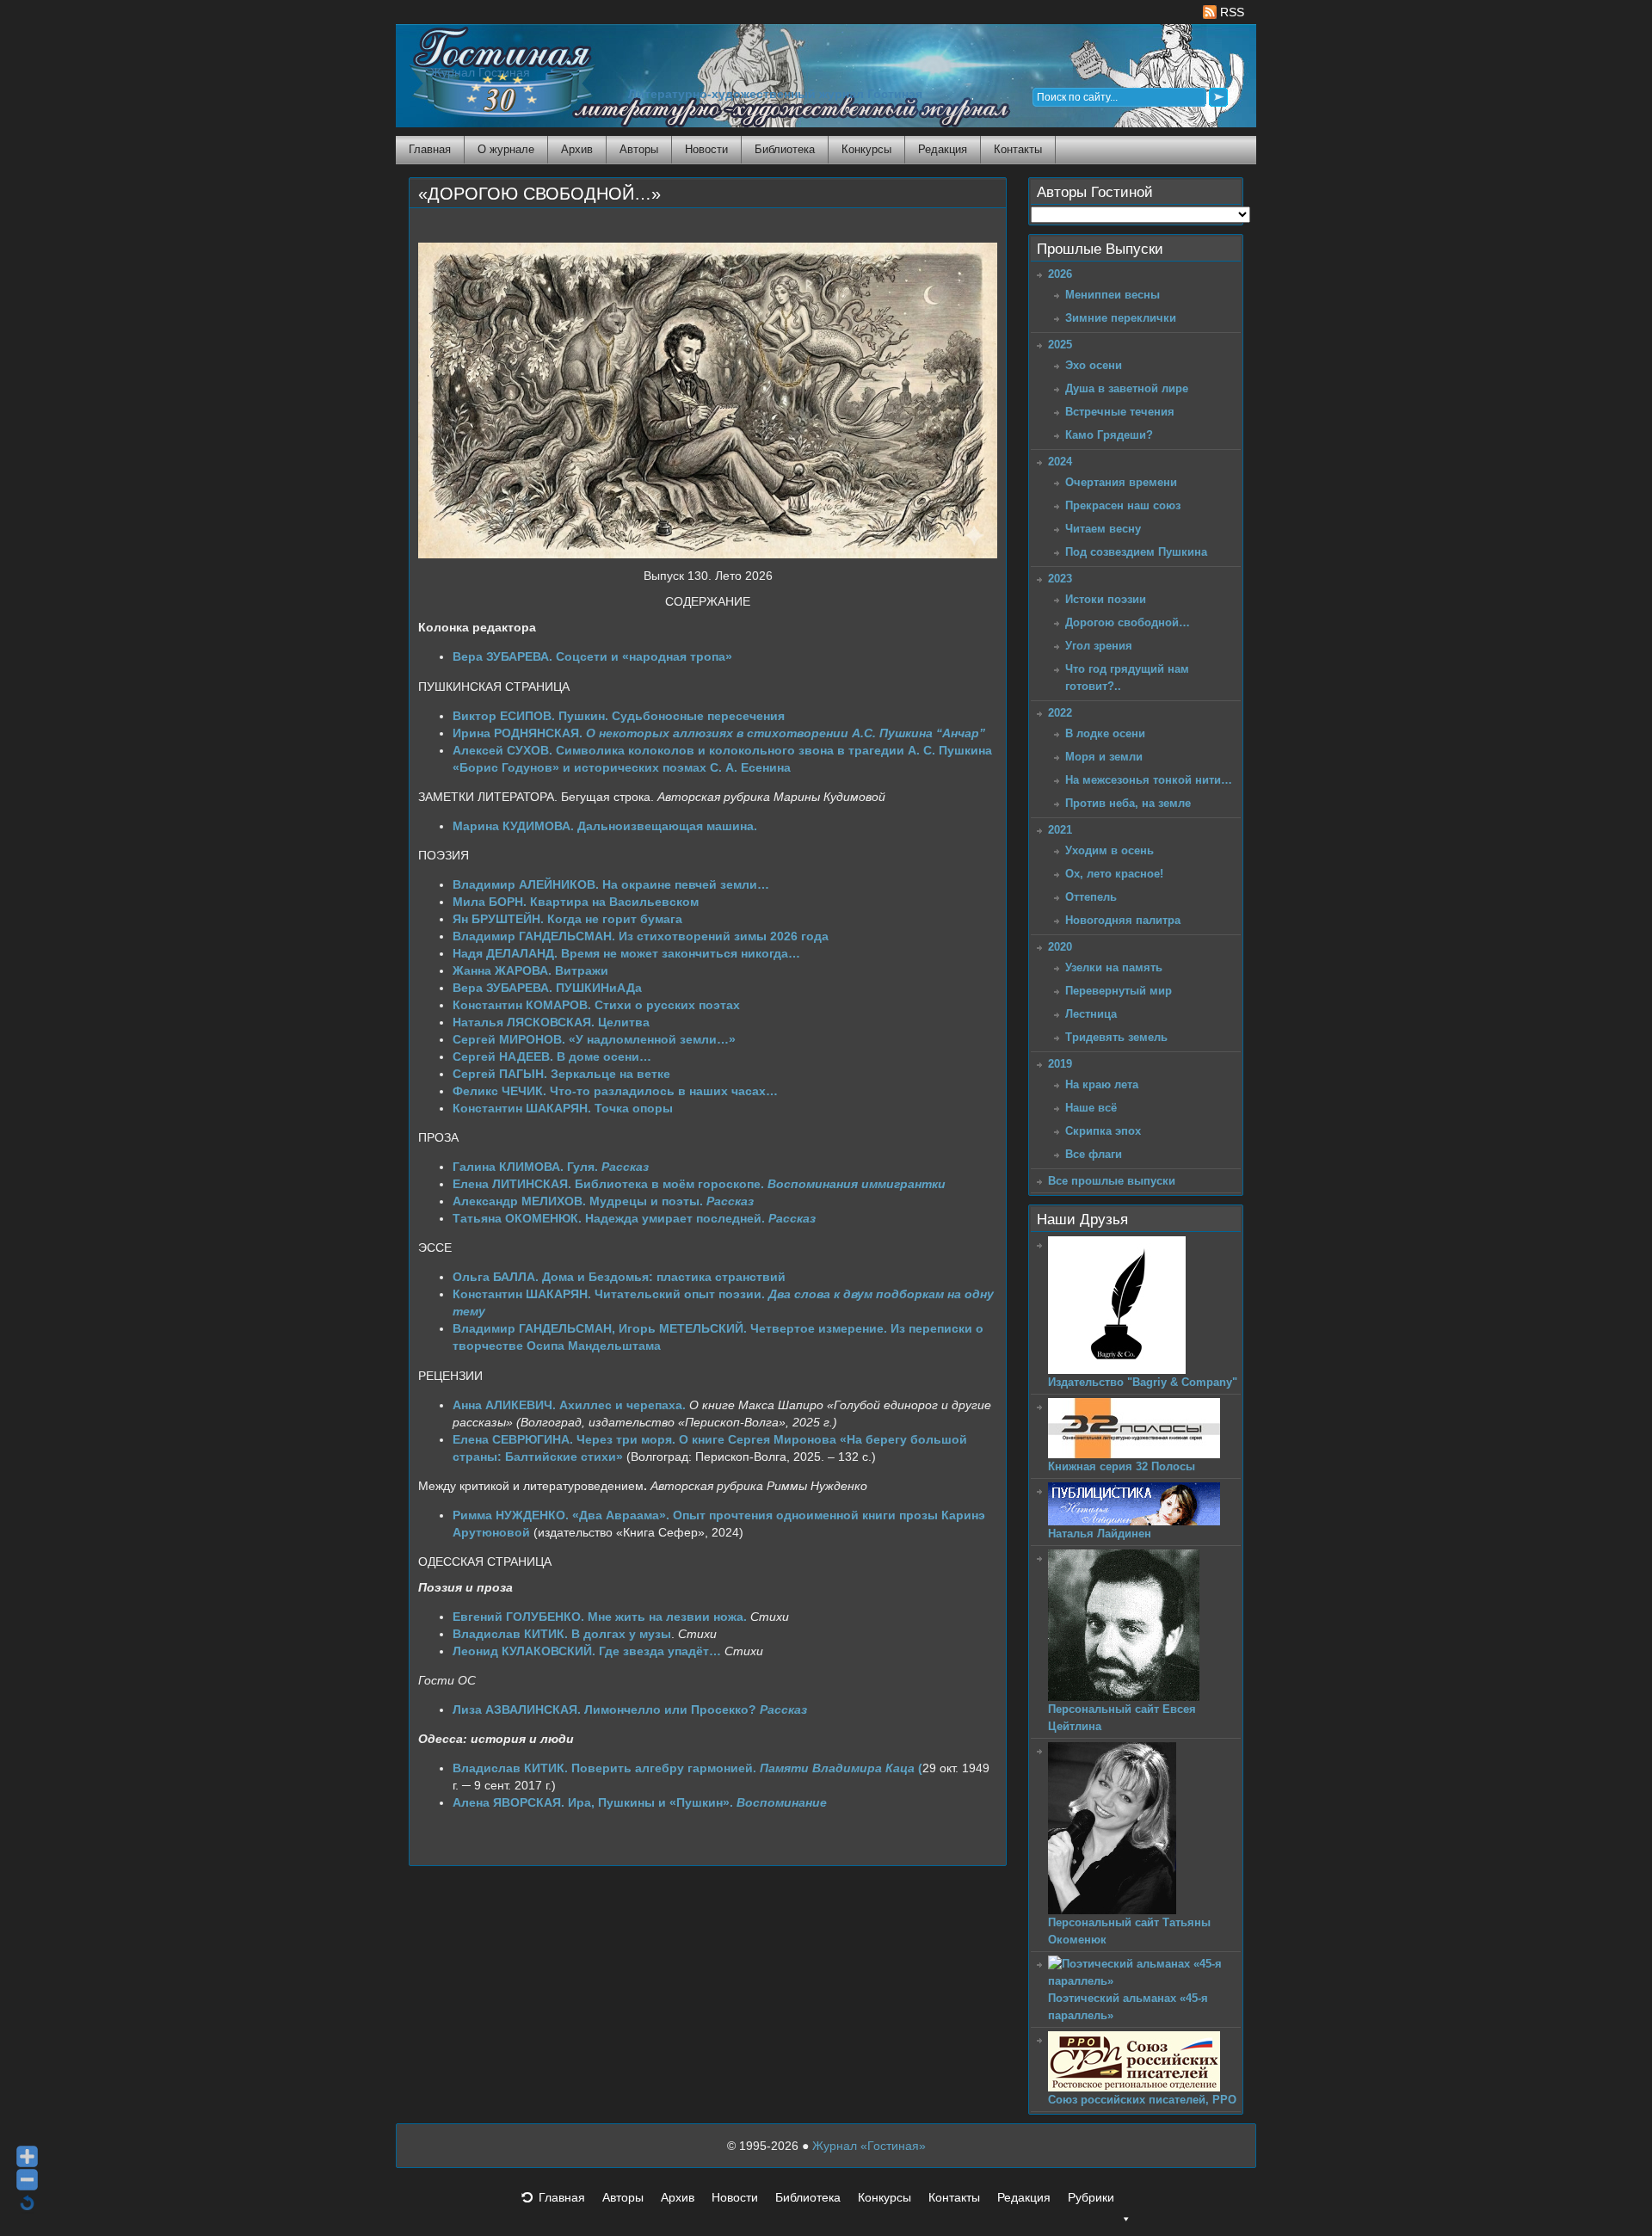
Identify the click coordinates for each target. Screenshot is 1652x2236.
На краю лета (1102, 1084)
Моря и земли (1104, 757)
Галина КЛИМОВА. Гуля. (551, 1167)
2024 (1060, 462)
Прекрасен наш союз (1123, 505)
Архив (577, 149)
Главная (430, 149)
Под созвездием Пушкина (1136, 552)
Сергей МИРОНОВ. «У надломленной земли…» (594, 1039)
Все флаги (1094, 1154)
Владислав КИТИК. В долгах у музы (562, 1634)
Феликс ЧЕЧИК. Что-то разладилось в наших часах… (615, 1091)
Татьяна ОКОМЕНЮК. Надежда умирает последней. (634, 1218)
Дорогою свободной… (1128, 622)
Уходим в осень (1110, 850)
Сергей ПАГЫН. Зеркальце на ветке (561, 1074)
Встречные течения (1120, 412)
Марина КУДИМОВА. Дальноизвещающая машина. (605, 826)
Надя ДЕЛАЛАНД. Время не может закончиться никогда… (626, 953)
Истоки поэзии (1106, 599)
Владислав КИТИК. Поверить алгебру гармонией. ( (687, 1768)
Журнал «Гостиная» (869, 2146)
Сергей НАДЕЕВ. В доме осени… (552, 1056)
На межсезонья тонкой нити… (1149, 780)
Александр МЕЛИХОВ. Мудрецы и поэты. (603, 1201)
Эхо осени (1094, 365)
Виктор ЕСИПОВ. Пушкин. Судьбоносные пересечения (624, 716)
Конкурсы (866, 149)
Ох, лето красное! (1114, 874)
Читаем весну (1103, 529)
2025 (1060, 345)
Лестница (1091, 1014)
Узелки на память (1114, 967)
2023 (1060, 579)
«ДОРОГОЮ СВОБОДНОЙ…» (539, 194)
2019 (1060, 1064)
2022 (1060, 713)
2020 (1060, 947)
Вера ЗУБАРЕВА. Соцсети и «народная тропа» (592, 656)
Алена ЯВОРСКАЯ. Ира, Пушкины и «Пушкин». (640, 1802)
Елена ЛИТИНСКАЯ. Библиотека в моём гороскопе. (699, 1184)
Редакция (943, 149)
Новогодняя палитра (1123, 920)
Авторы (639, 149)
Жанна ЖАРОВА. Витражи (530, 970)
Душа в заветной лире (1127, 388)
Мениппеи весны (1113, 295)
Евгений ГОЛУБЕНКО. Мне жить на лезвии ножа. (600, 1617)
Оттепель (1091, 897)
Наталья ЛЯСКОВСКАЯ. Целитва (551, 1022)
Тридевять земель (1116, 1037)
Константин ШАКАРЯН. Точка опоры (563, 1108)
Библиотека (785, 149)
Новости (706, 149)
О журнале (506, 149)
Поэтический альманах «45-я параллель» (1128, 2007)
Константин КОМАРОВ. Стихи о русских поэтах (596, 1005)
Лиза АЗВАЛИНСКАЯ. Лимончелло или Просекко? (630, 1709)
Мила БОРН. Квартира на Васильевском (576, 902)
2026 (1060, 274)
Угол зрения (1099, 646)
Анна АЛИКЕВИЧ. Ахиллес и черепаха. (571, 1405)
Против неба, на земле (1128, 803)
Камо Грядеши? (1109, 435)
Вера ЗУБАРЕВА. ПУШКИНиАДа (547, 988)
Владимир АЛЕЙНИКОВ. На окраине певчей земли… (611, 884)
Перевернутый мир (1119, 991)
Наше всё (1091, 1108)
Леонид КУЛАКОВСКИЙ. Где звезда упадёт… (587, 1651)
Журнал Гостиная (480, 73)
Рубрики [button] (1091, 2197)
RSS (1230, 12)
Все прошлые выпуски (1112, 1181)
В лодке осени (1105, 733)
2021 (1060, 830)
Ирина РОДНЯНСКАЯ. (719, 733)
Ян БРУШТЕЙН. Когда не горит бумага (567, 919)
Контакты (1018, 149)
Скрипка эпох (1103, 1131)
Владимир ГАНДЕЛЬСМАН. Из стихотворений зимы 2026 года (641, 936)
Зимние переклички (1121, 318)
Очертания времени (1121, 482)
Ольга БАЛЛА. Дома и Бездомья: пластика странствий (619, 1277)
